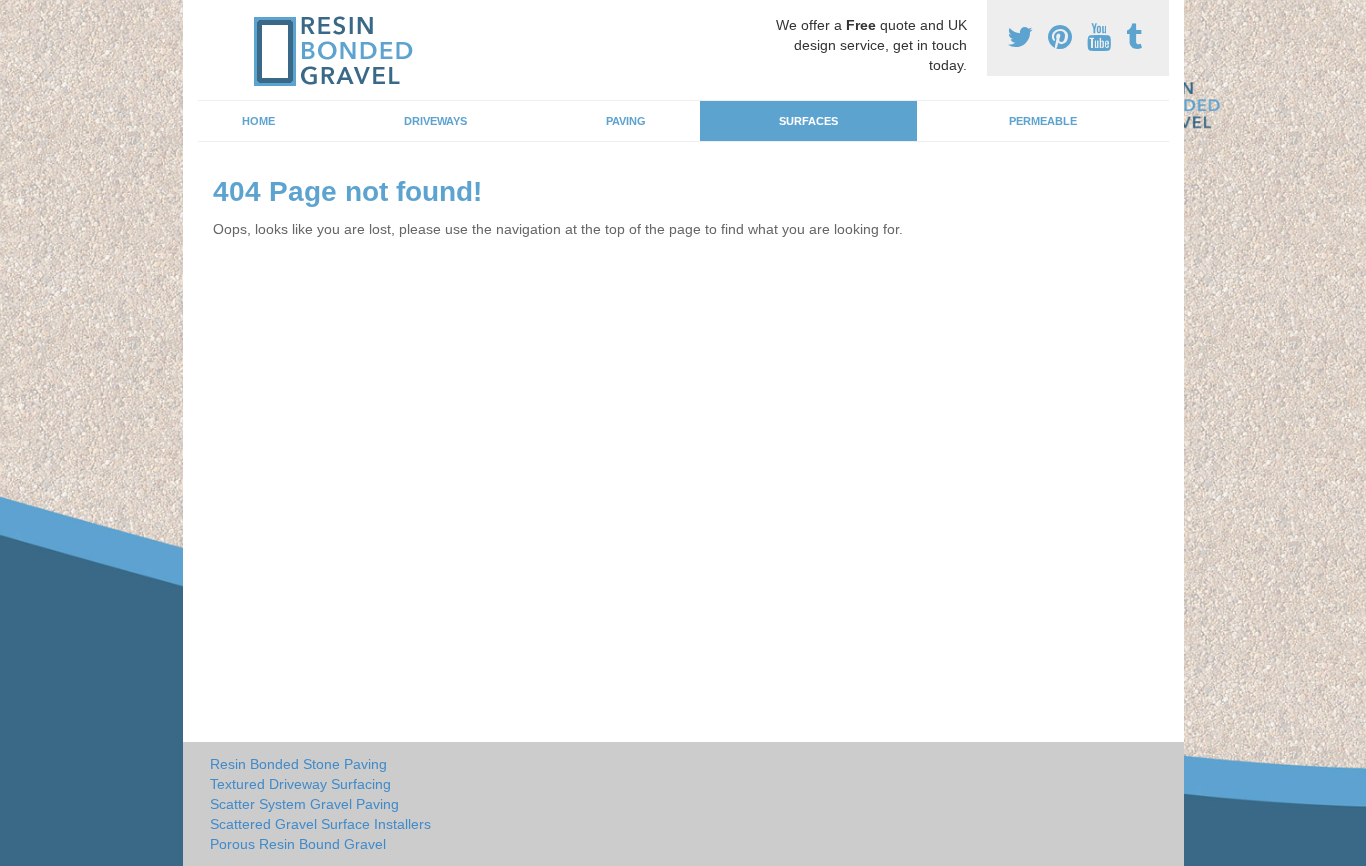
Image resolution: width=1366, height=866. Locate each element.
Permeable (1043, 121)
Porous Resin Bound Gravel (298, 844)
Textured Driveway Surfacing (300, 784)
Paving (626, 121)
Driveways (435, 121)
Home (258, 121)
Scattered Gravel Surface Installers (320, 824)
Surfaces (808, 121)
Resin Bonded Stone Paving (298, 764)
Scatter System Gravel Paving (304, 804)
